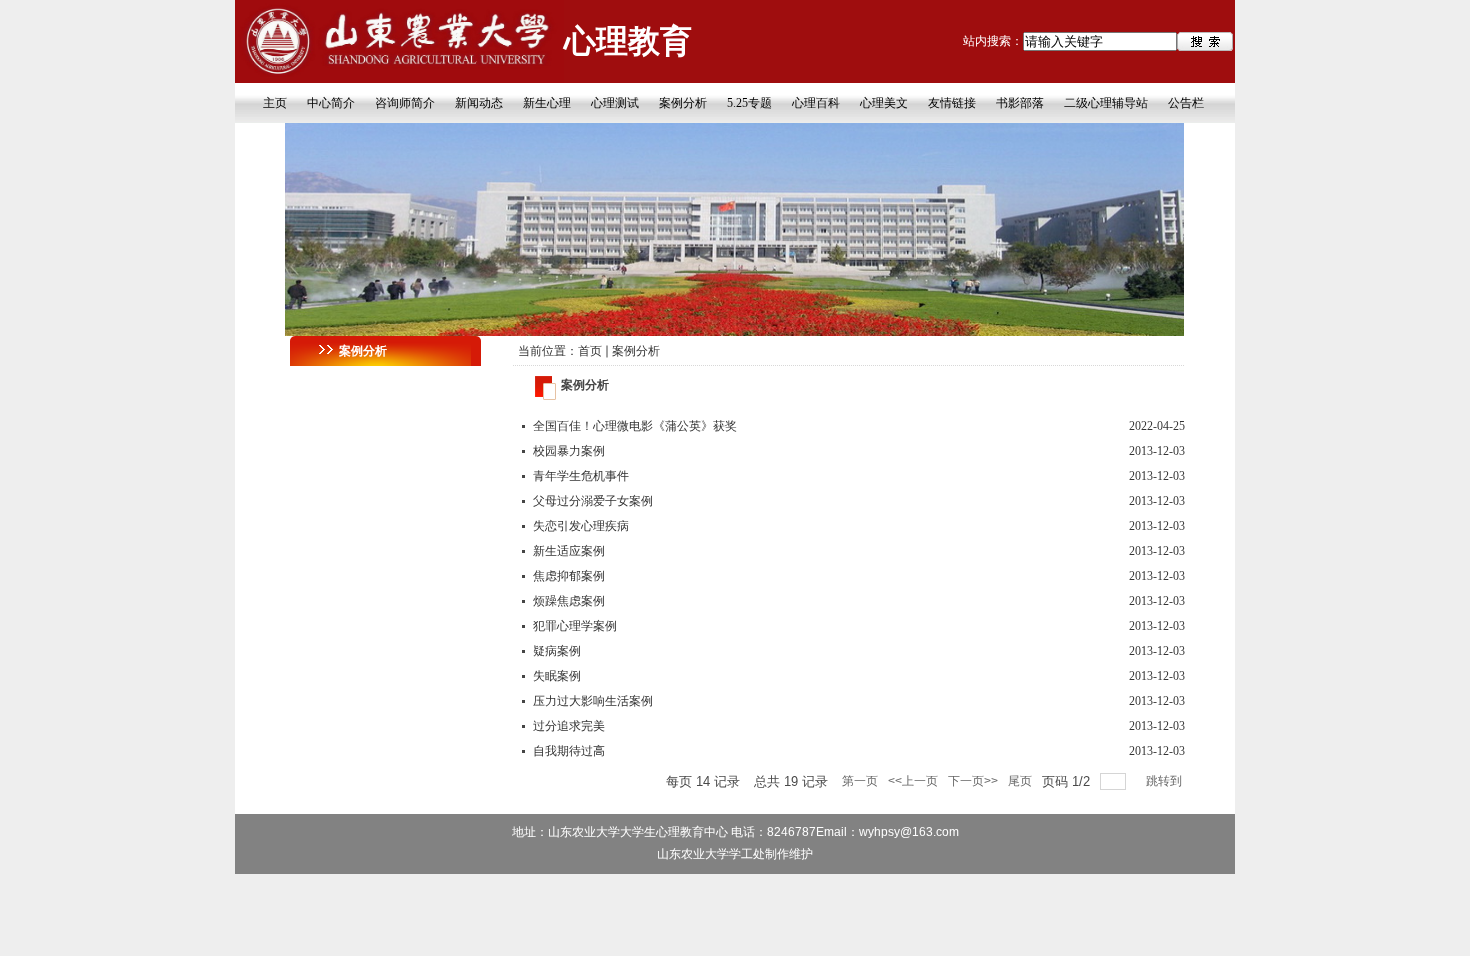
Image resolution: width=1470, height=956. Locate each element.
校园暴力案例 (569, 451)
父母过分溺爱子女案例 (593, 501)
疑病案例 (557, 651)
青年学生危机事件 (581, 476)
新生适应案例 (569, 551)
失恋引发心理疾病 (581, 526)
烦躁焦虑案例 (569, 601)
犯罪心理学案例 (575, 626)
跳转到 (1165, 781)
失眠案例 (557, 676)
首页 (590, 351)
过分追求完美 (569, 726)
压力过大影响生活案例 (593, 701)
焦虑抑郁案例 (569, 576)
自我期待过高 (569, 751)
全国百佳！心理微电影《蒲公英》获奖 (635, 426)
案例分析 (636, 351)
